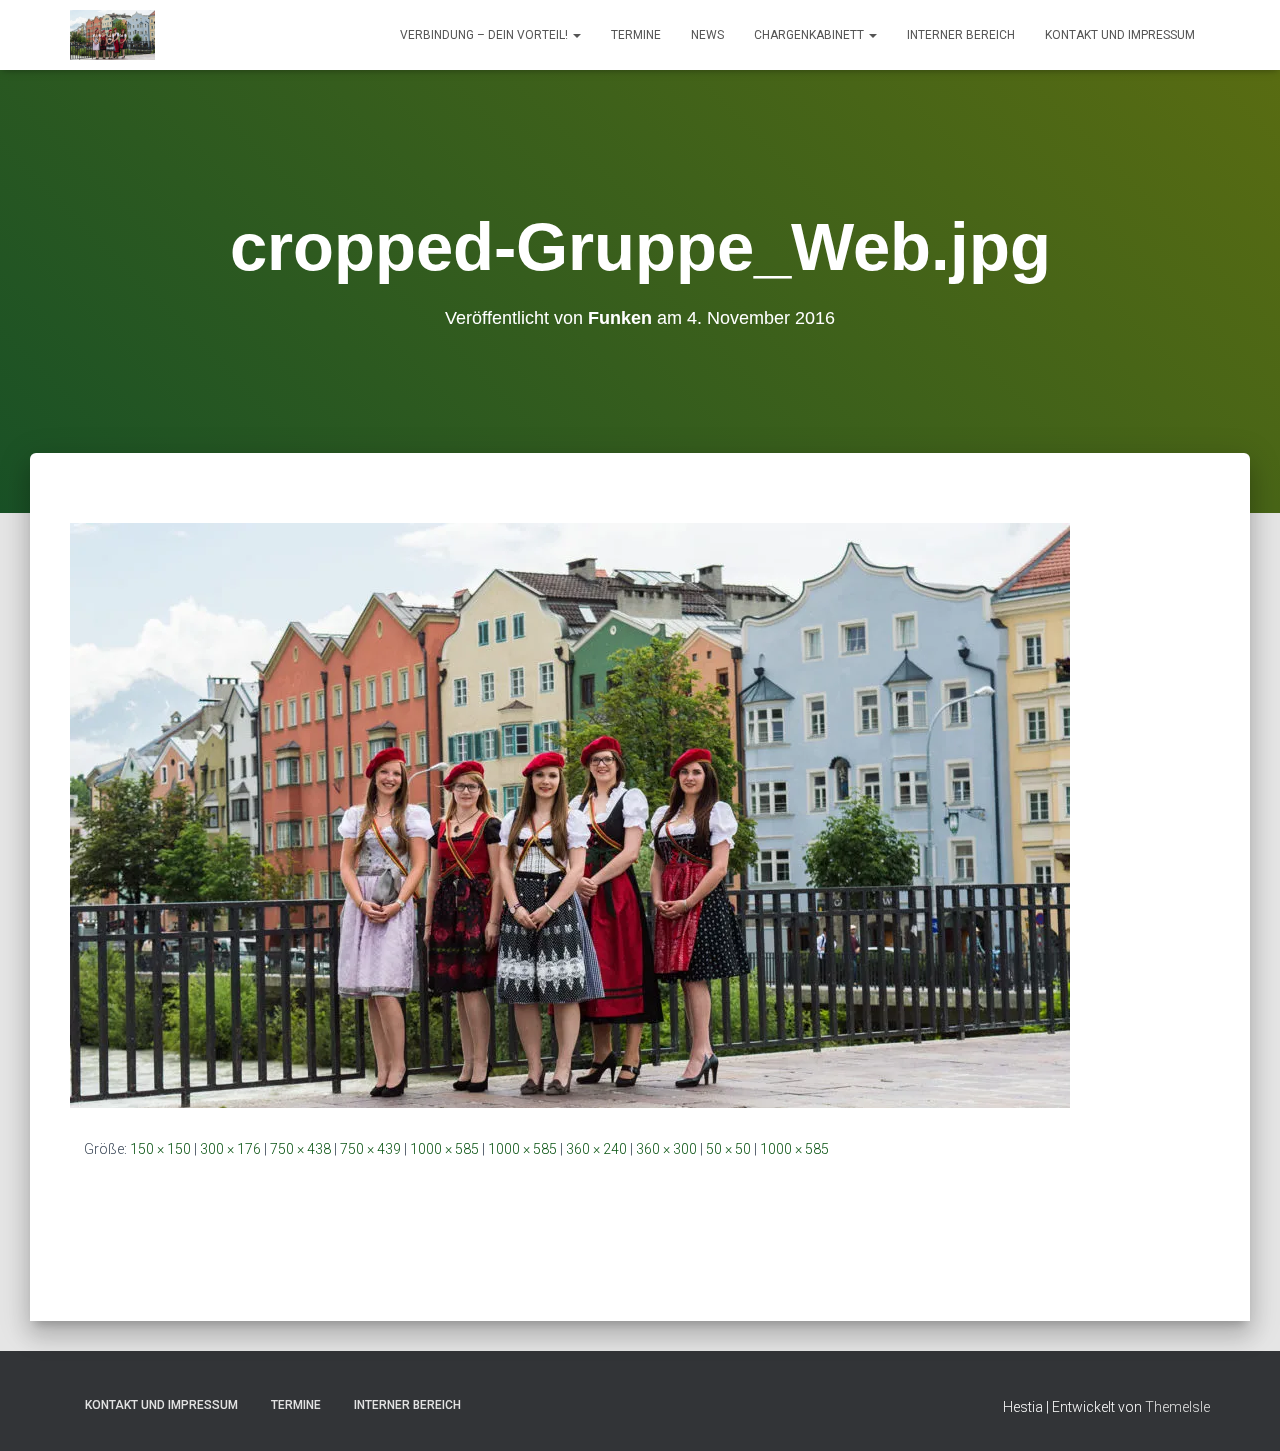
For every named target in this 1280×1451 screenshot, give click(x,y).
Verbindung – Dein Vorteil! (485, 35)
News (707, 35)
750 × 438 (300, 1149)
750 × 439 (370, 1149)
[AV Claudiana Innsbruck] (112, 35)
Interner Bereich (961, 35)
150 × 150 (160, 1149)
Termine (636, 35)
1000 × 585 (444, 1149)
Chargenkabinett (810, 35)
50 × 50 (728, 1149)
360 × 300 (666, 1149)
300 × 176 (230, 1149)
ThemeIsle (1177, 1407)
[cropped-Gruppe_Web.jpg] (570, 814)
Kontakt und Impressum (1120, 35)
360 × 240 (596, 1149)
